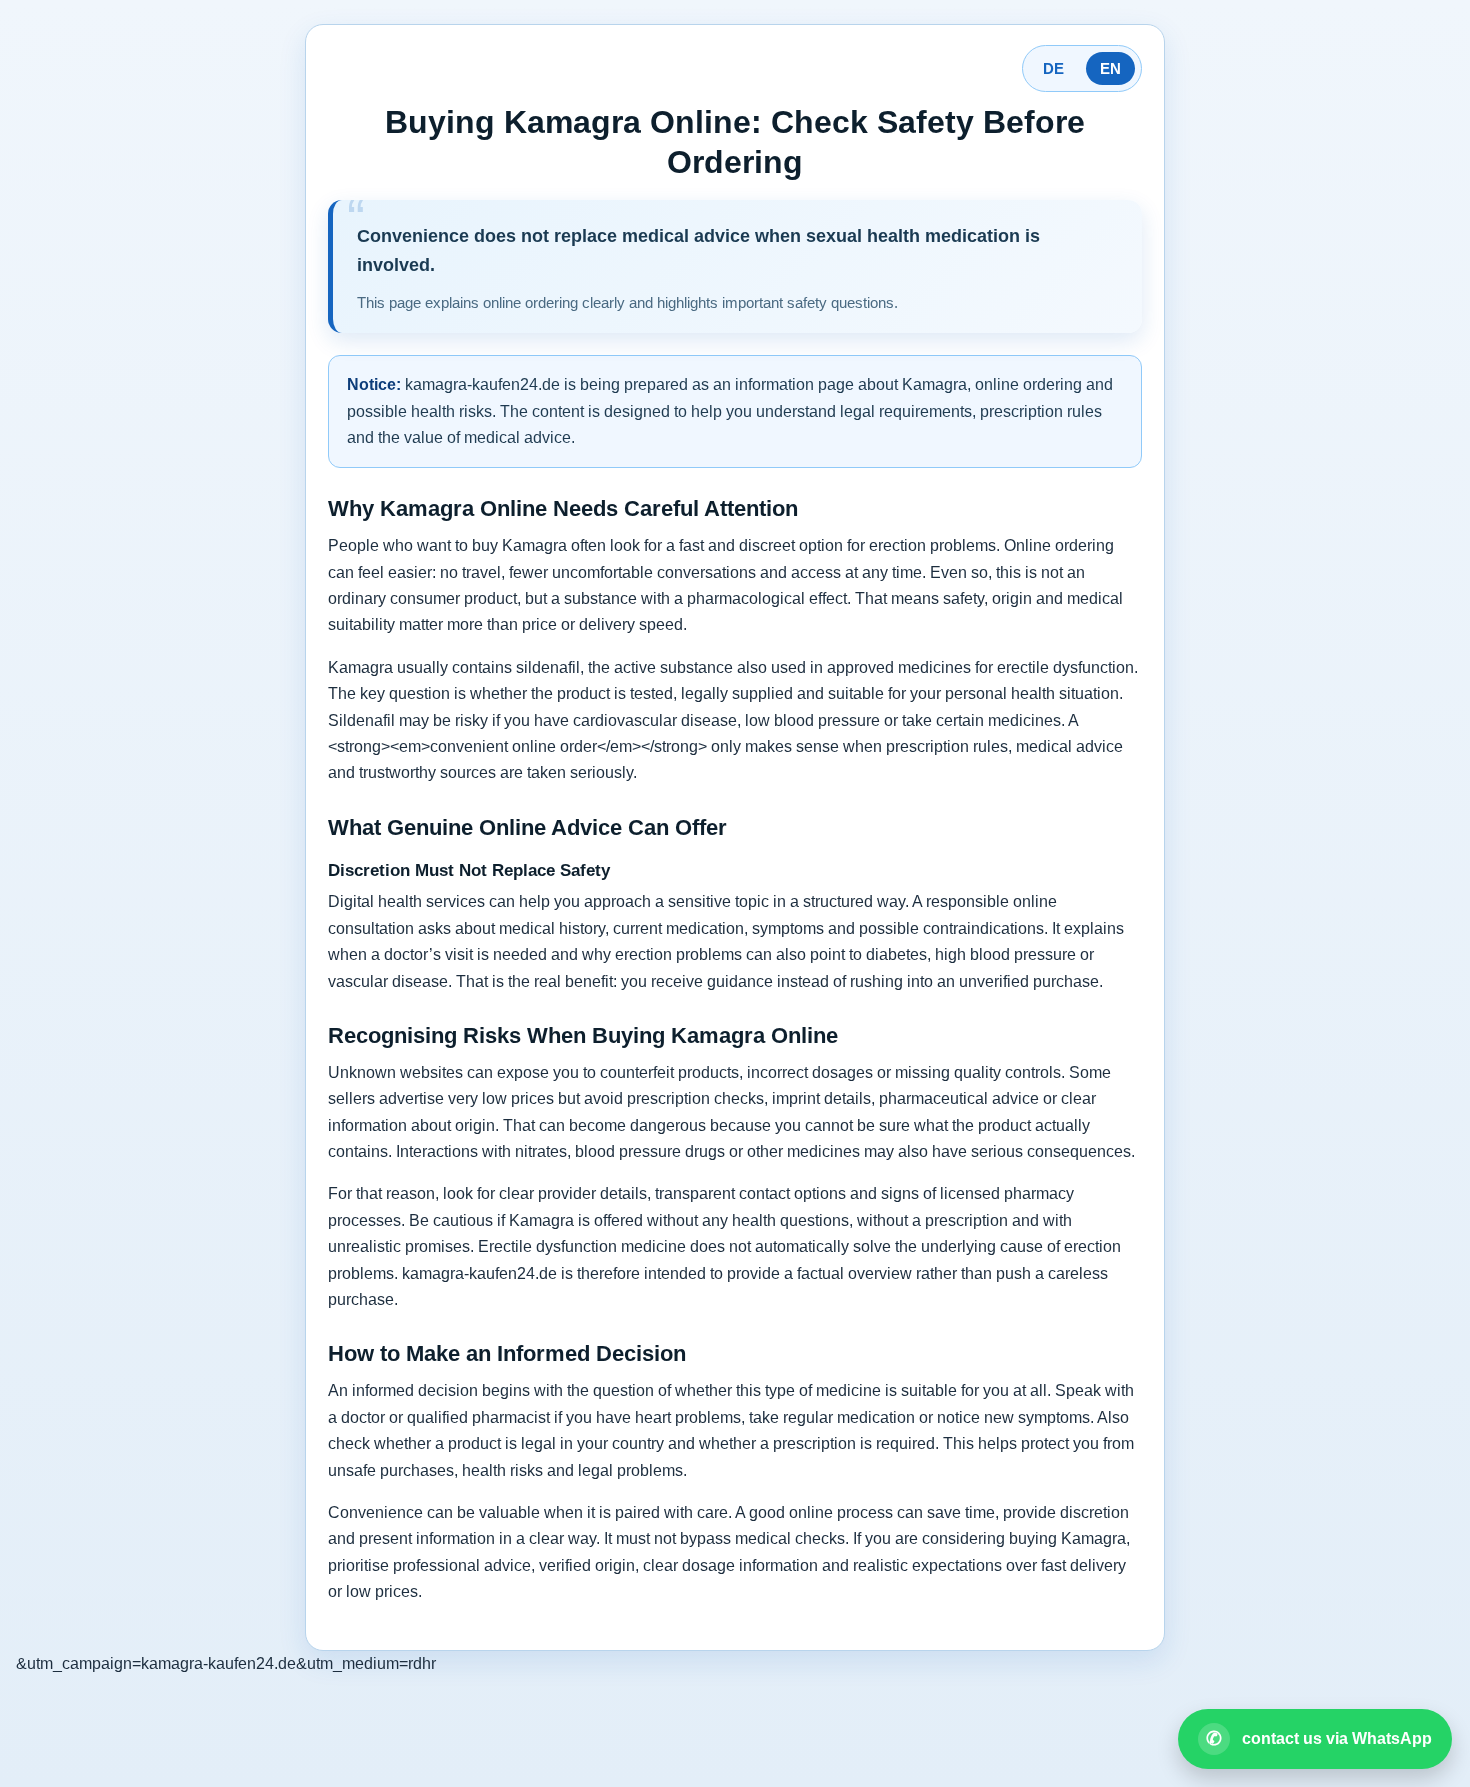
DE (1053, 68)
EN (1110, 68)
